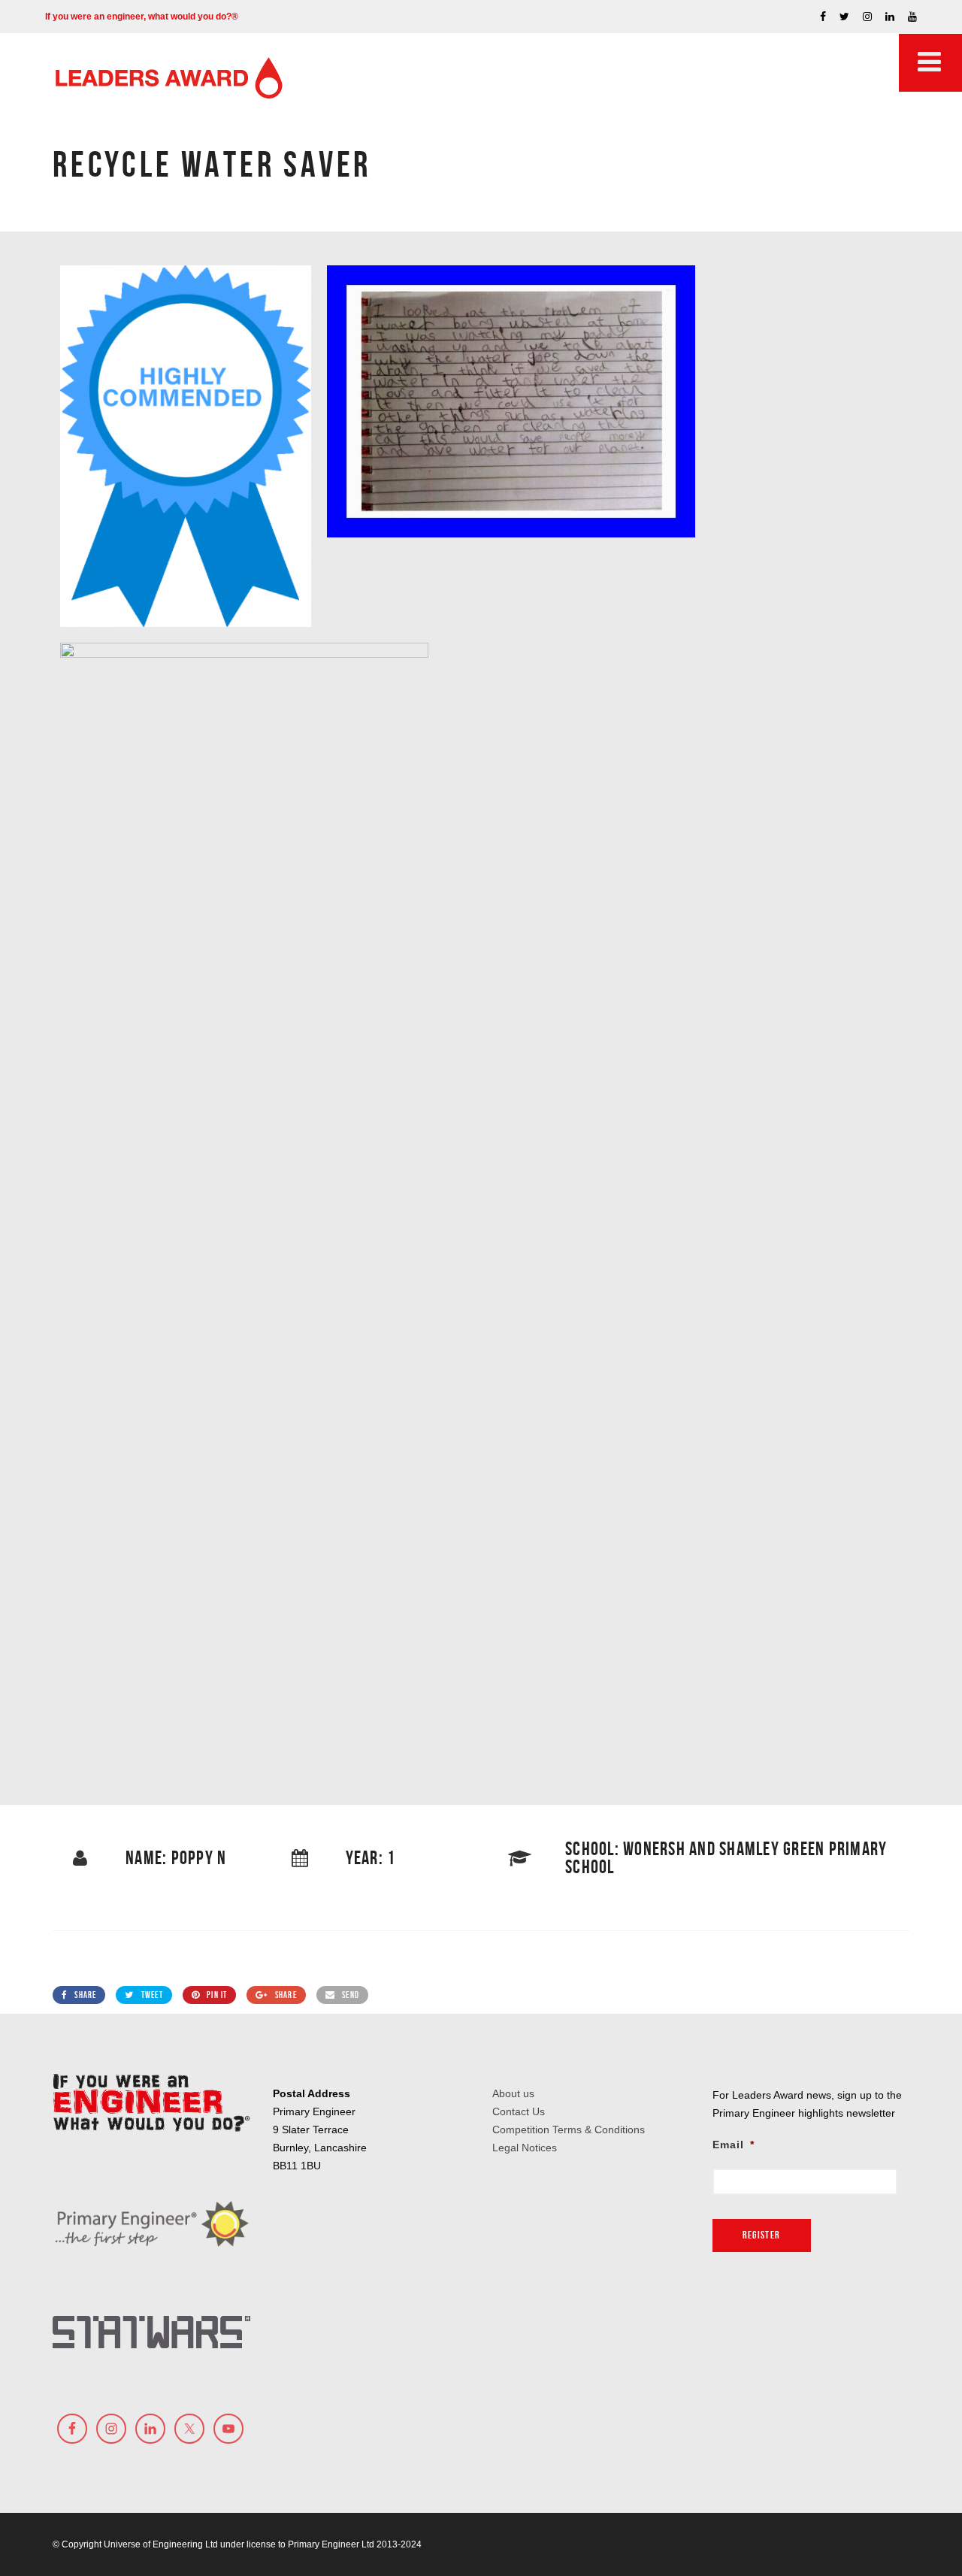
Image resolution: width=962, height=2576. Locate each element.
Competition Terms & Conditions (569, 2130)
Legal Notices (525, 2148)
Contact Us (519, 2111)
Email (734, 2145)
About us (513, 2093)
